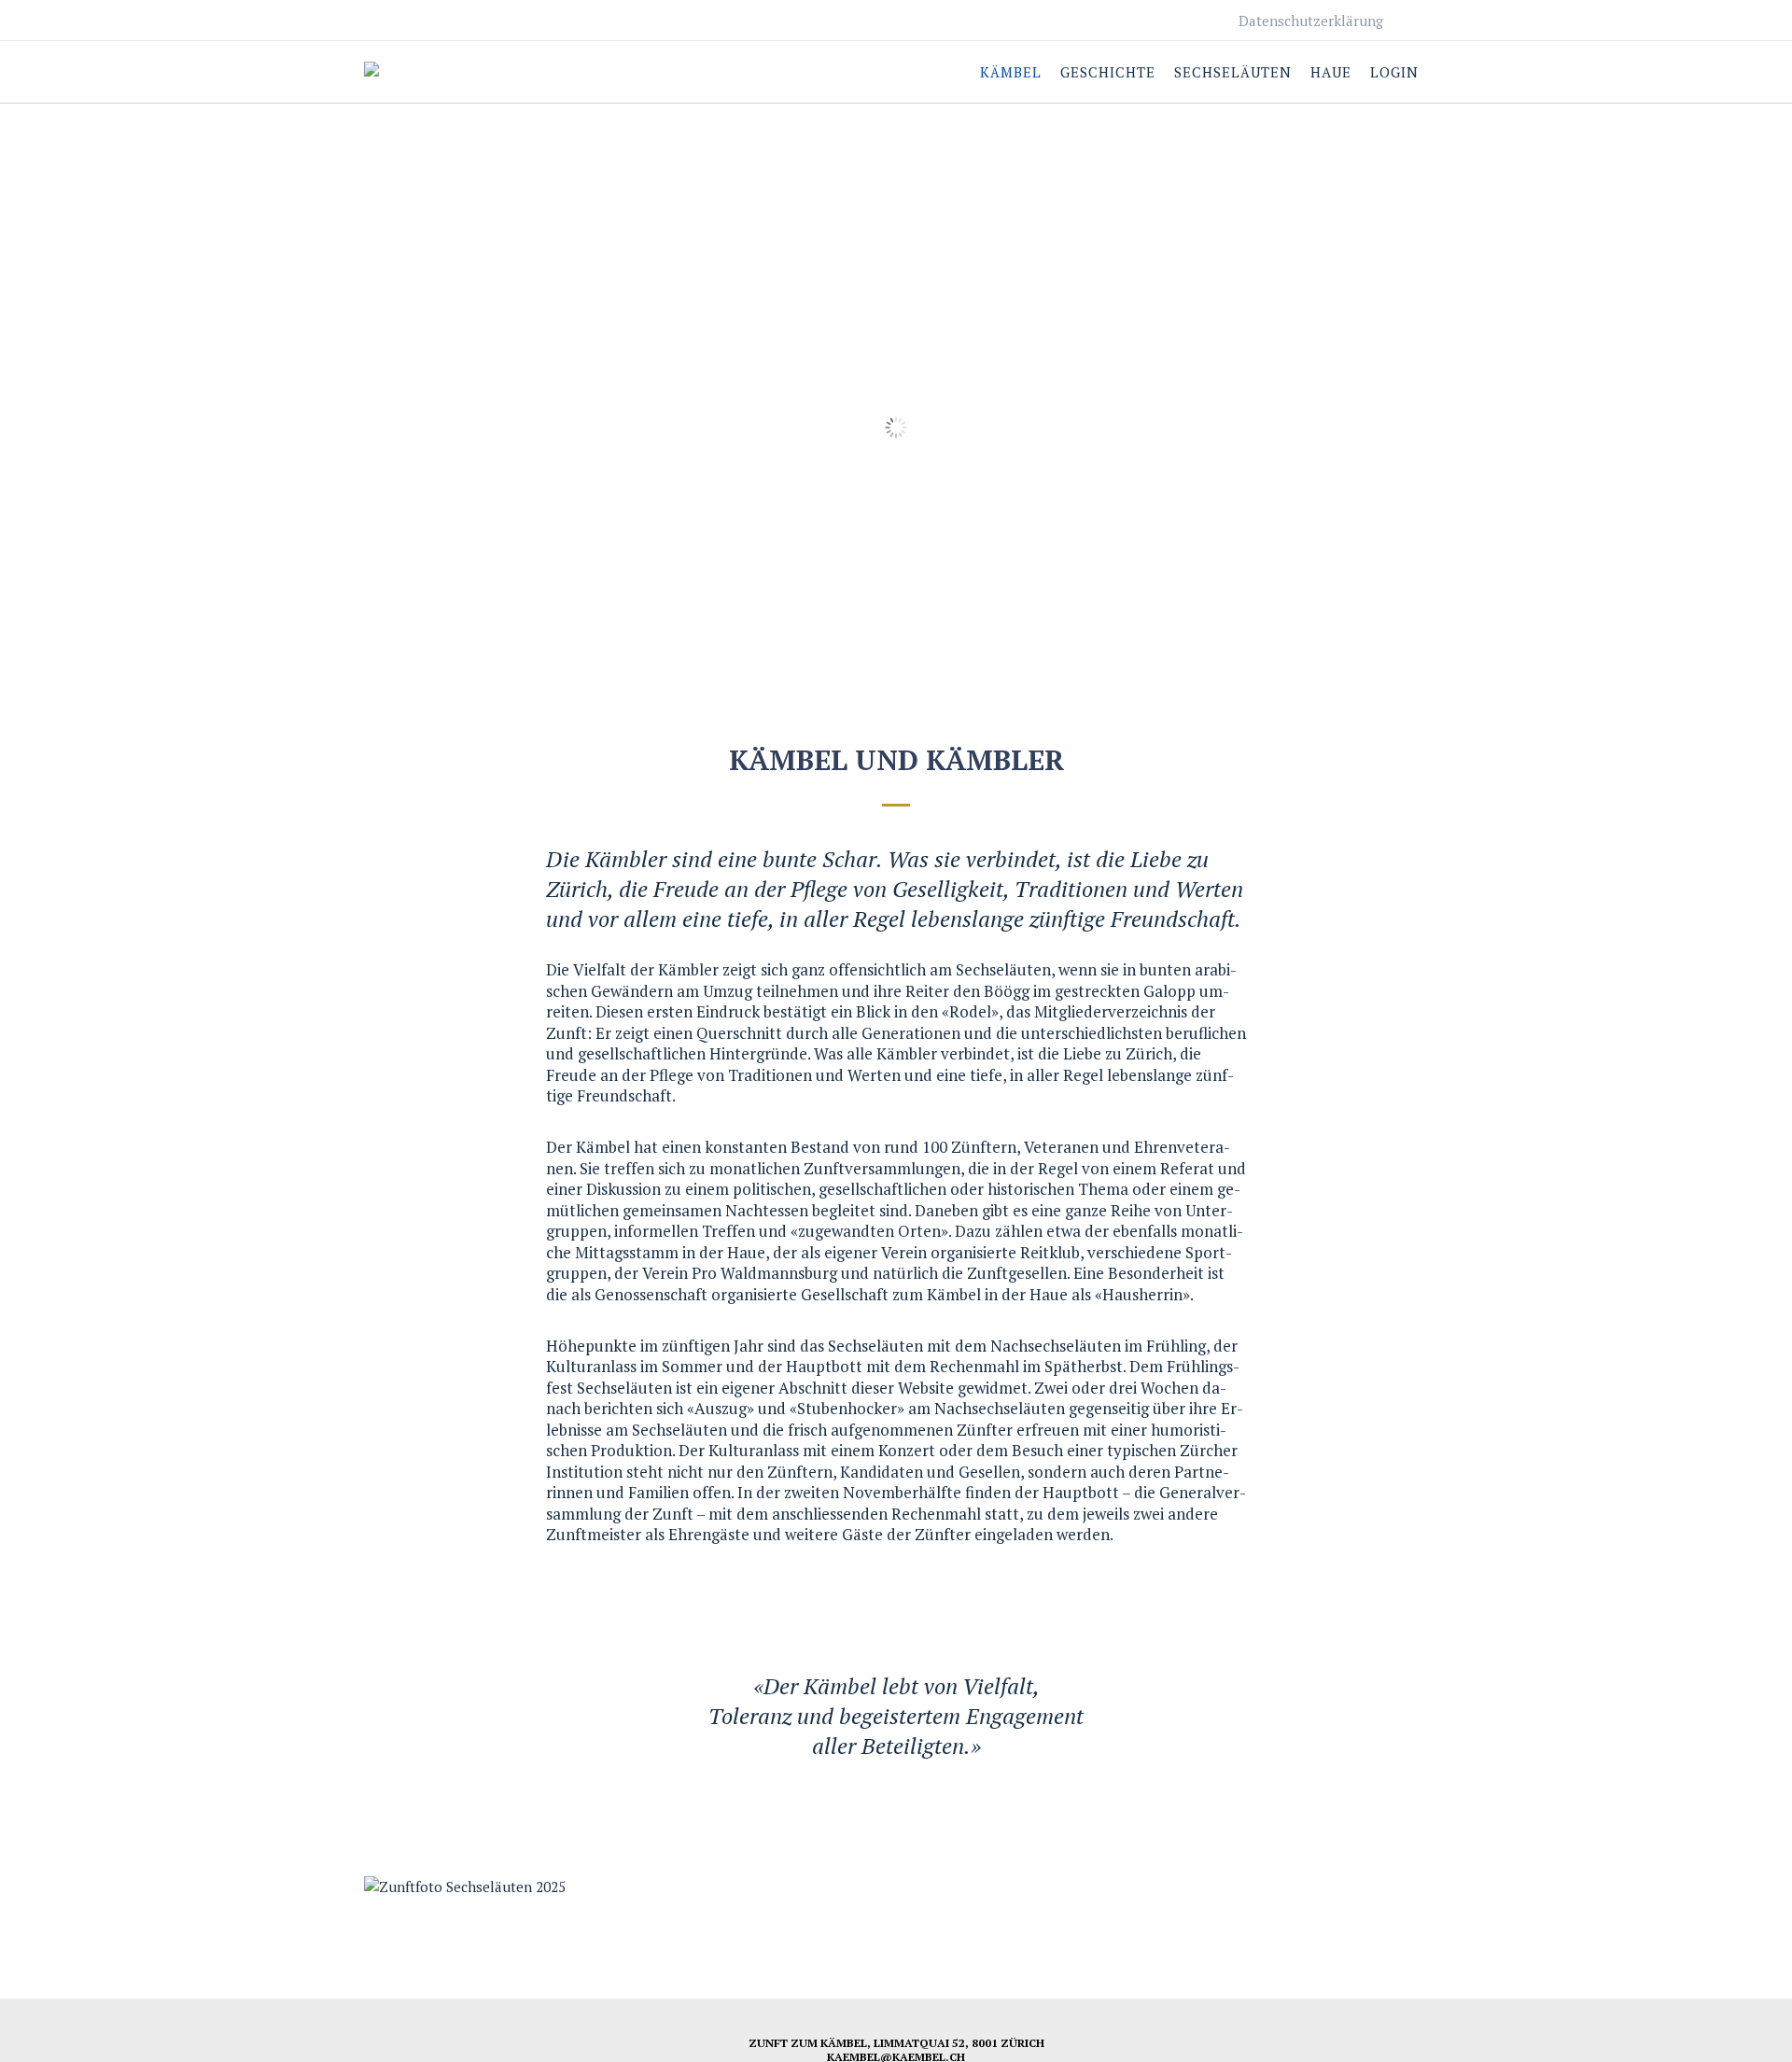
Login (1394, 72)
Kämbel (1011, 72)
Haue (1331, 72)
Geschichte (1108, 72)
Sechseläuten (1233, 72)
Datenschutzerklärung (1311, 21)
